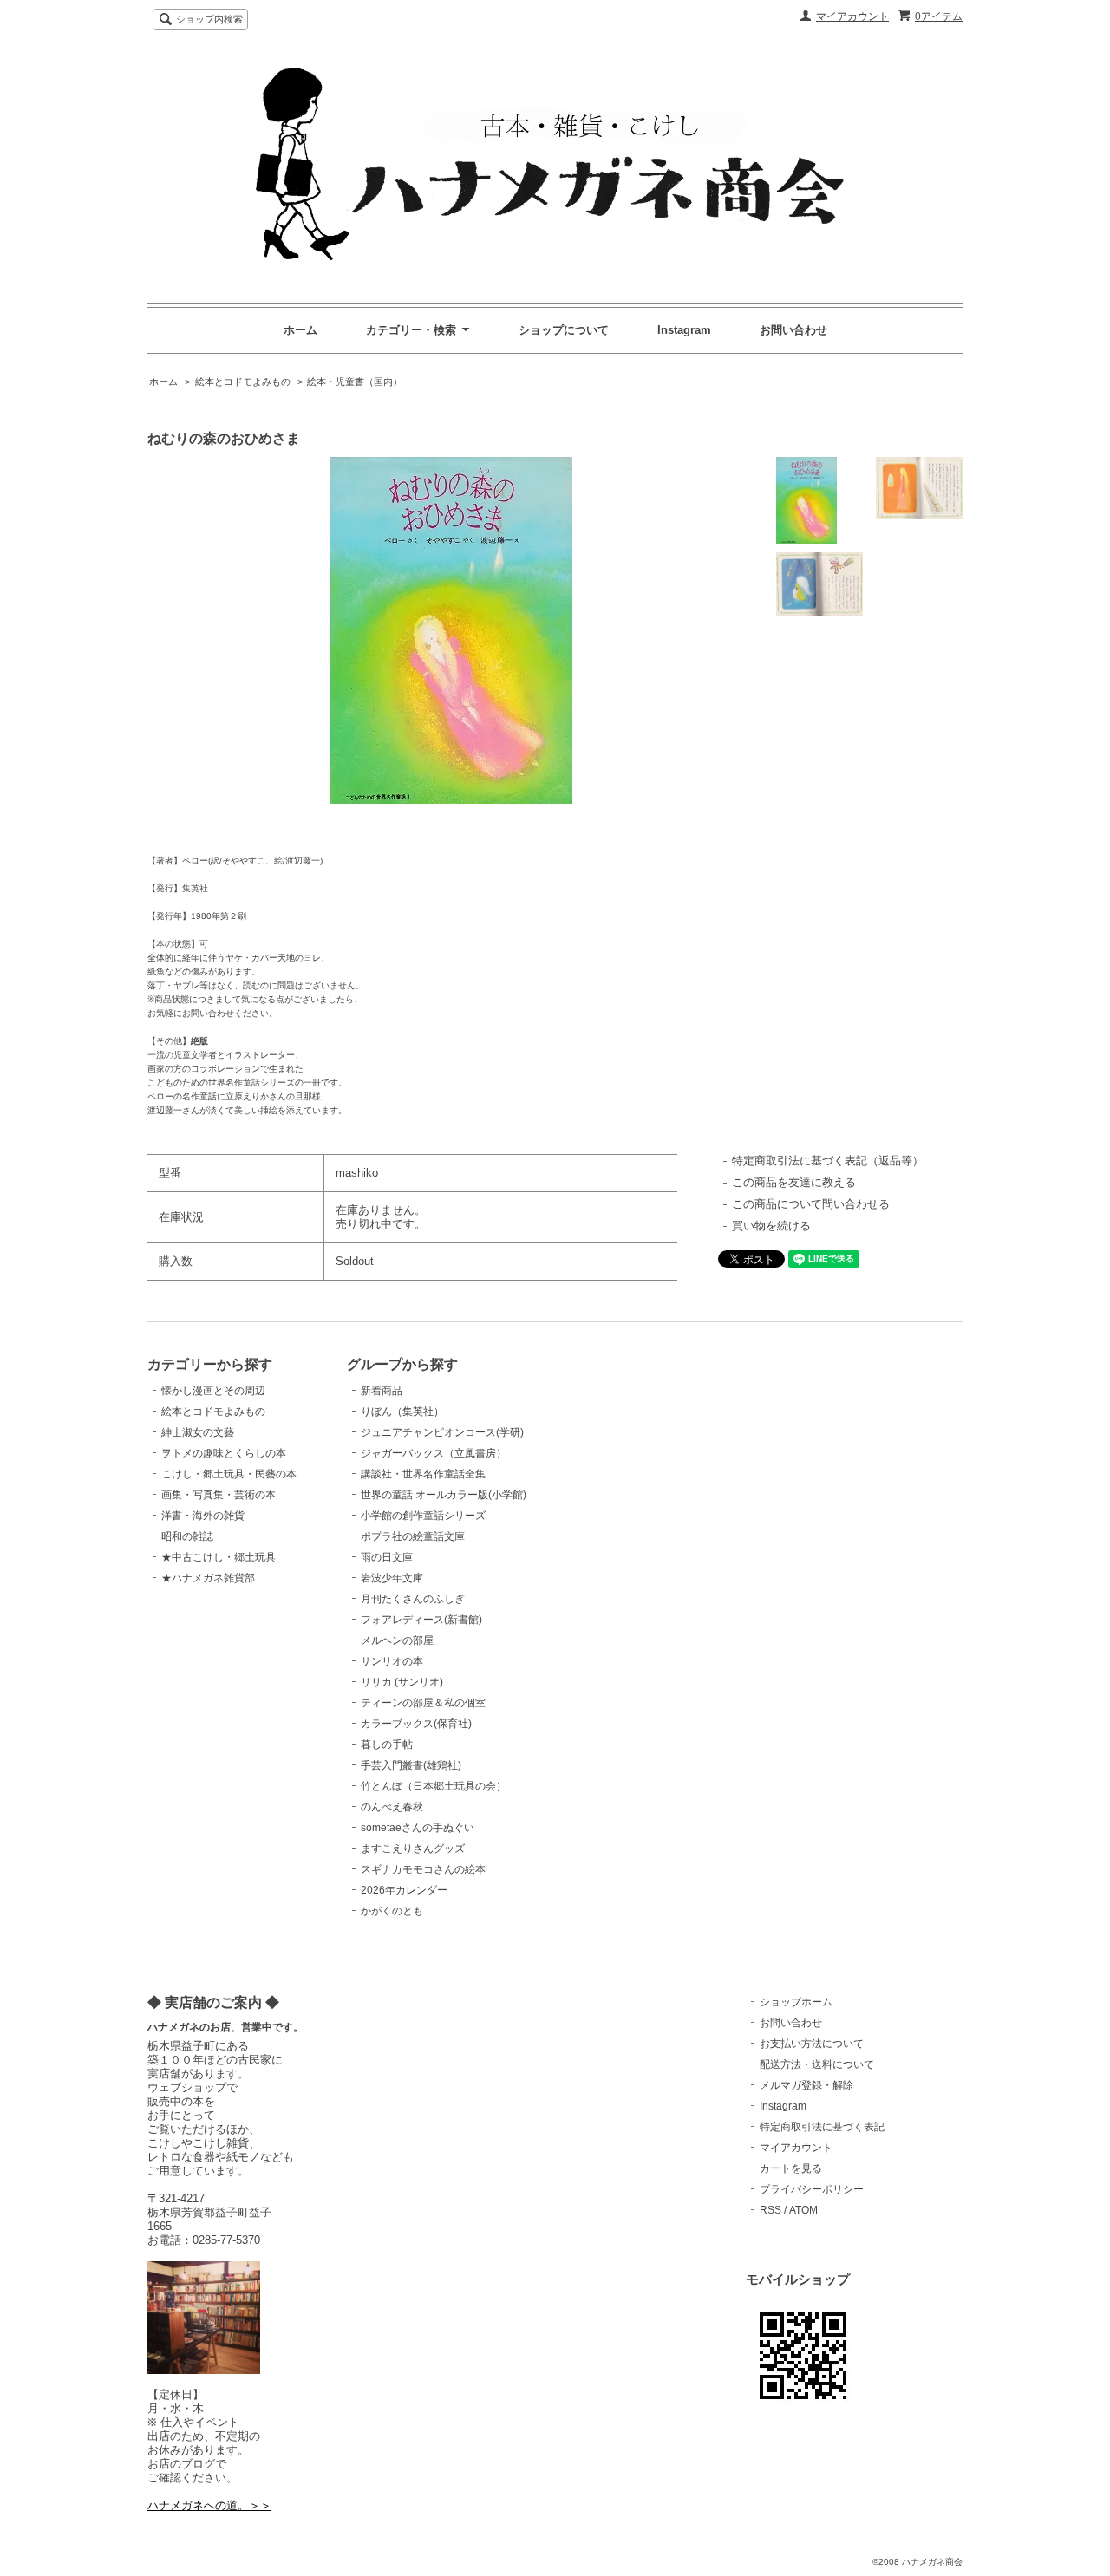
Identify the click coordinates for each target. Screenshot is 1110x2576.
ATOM (803, 2210)
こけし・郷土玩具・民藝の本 (229, 1474)
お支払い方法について (812, 2044)
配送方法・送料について (817, 2064)
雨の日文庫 (387, 1557)
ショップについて (564, 330)
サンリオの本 (392, 1661)
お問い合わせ (793, 330)
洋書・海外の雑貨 (203, 1516)
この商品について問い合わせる (811, 1204)
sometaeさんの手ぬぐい (418, 1828)
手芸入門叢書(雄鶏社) (411, 1765)
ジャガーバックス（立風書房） (434, 1453)
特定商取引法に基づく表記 (822, 2127)
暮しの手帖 (387, 1745)
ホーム (300, 330)
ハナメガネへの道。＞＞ (209, 2505)
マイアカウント (852, 16)
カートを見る (791, 2168)
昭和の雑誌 (187, 1536)
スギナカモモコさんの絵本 (423, 1869)
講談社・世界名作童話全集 (423, 1474)
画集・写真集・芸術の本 (219, 1495)
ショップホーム (796, 2002)
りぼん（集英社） (402, 1412)
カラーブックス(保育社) (416, 1724)
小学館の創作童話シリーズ (423, 1516)
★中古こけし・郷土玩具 (219, 1557)
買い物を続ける (771, 1226)
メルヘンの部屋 (397, 1640)
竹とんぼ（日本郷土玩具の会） (434, 1786)
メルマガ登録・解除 (806, 2085)
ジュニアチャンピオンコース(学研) (442, 1432)
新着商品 (382, 1391)
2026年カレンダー (404, 1890)
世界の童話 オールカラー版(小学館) (444, 1495)
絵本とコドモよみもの (243, 382)
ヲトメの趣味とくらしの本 (224, 1453)
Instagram (684, 330)
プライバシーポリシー (812, 2189)
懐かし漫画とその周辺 (213, 1391)
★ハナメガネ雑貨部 (208, 1578)
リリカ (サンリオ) (402, 1682)
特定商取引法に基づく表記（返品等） (828, 1161)
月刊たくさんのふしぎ (413, 1599)
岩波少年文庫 (392, 1578)
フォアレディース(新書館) (421, 1620)
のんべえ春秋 (392, 1807)
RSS (770, 2210)
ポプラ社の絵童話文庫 (413, 1536)
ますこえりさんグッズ (413, 1849)
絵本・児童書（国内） (355, 382)
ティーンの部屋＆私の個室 (423, 1703)
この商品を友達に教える (794, 1182)
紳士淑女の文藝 (198, 1432)
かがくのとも (392, 1911)
